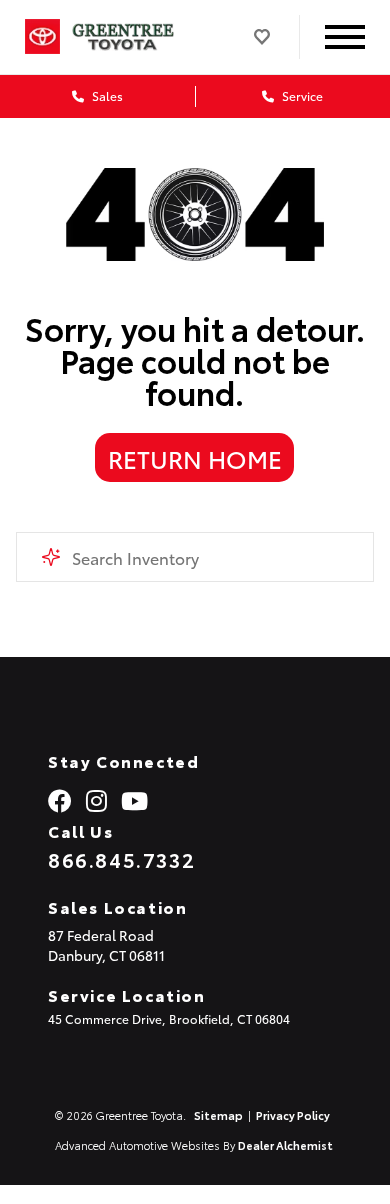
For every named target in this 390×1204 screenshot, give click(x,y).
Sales (106, 95)
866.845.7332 (121, 859)
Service (301, 95)
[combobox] (195, 557)
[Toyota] (42, 37)
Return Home (195, 458)
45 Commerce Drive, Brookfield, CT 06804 (169, 1018)
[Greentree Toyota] (136, 36)
